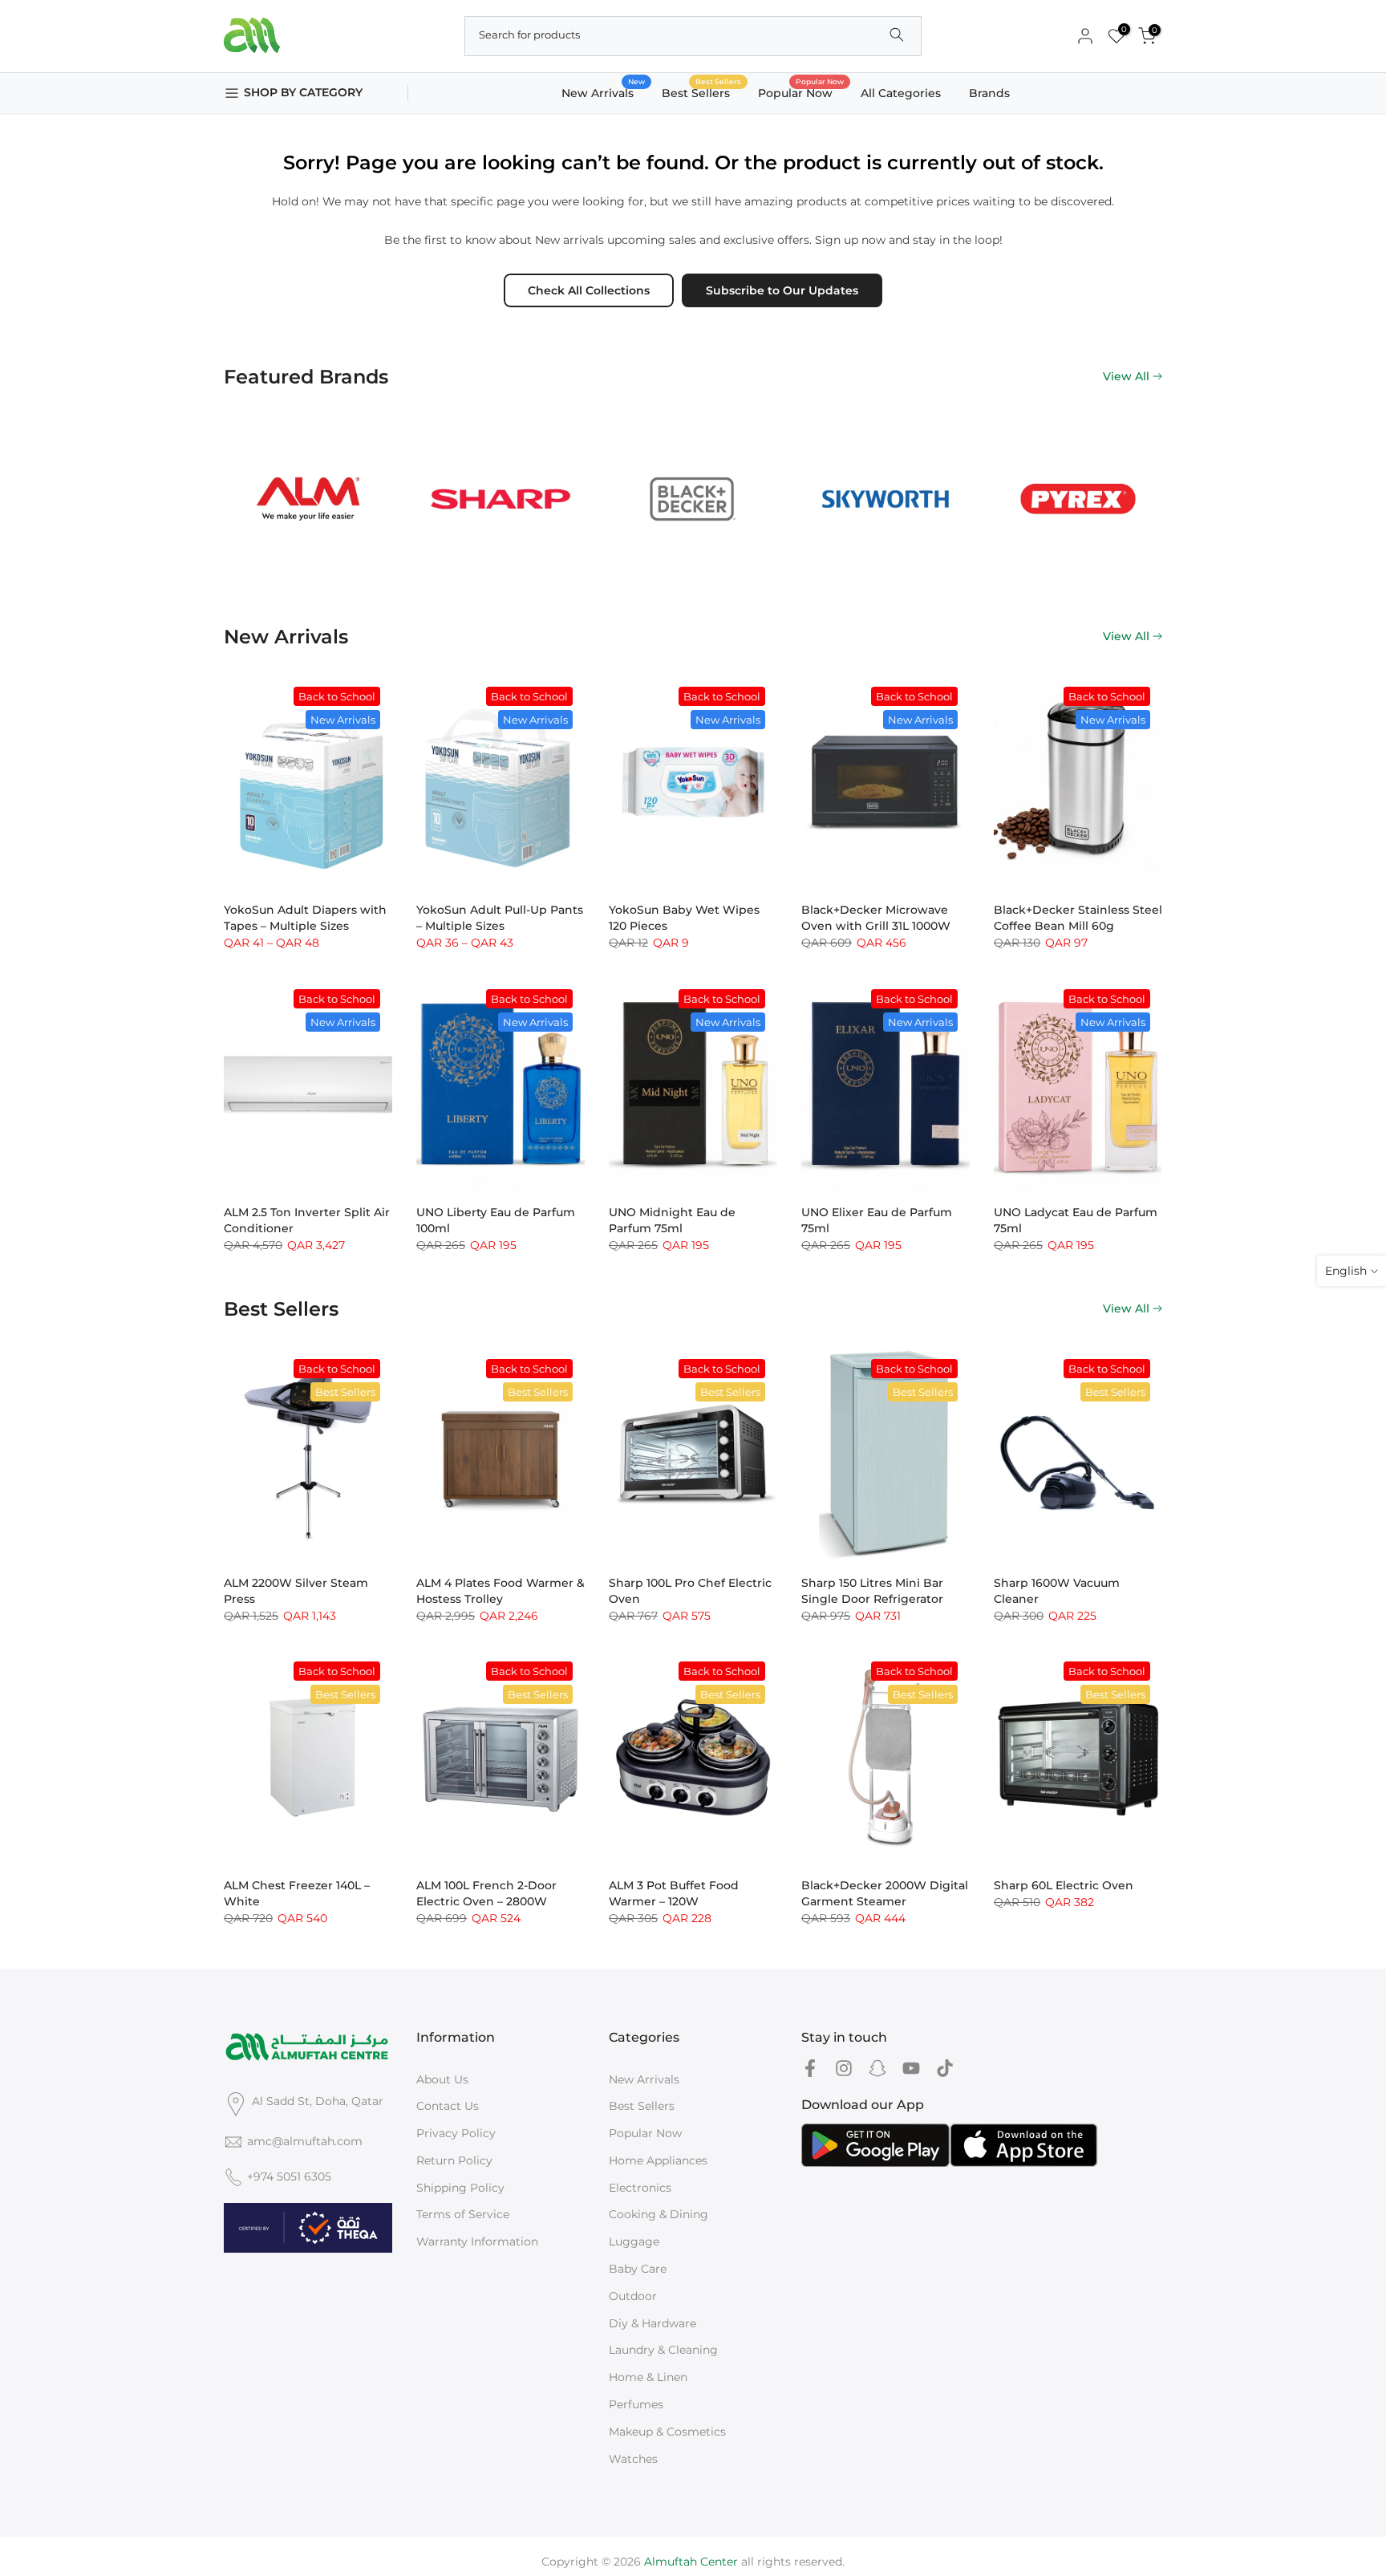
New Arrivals (604, 92)
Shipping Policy (460, 2188)
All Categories (901, 93)
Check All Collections (589, 290)
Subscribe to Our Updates (782, 290)
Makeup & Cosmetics (667, 2432)
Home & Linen (648, 2377)
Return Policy (454, 2160)
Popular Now (801, 92)
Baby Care (638, 2269)
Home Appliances (658, 2160)
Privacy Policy (456, 2133)
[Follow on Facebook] (810, 2069)
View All (1126, 376)
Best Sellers (702, 92)
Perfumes (636, 2404)
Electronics (640, 2188)
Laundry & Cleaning (663, 2350)
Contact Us (448, 2106)
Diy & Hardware (652, 2323)
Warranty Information (477, 2241)
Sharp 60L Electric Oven (1064, 1885)
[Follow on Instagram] (844, 2069)
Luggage (634, 2241)
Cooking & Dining (659, 2214)
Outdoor (633, 2296)
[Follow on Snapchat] (877, 2069)
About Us (442, 2079)
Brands (989, 93)
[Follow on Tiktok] (945, 2069)
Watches (633, 2459)
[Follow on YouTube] (911, 2069)
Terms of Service (463, 2214)
